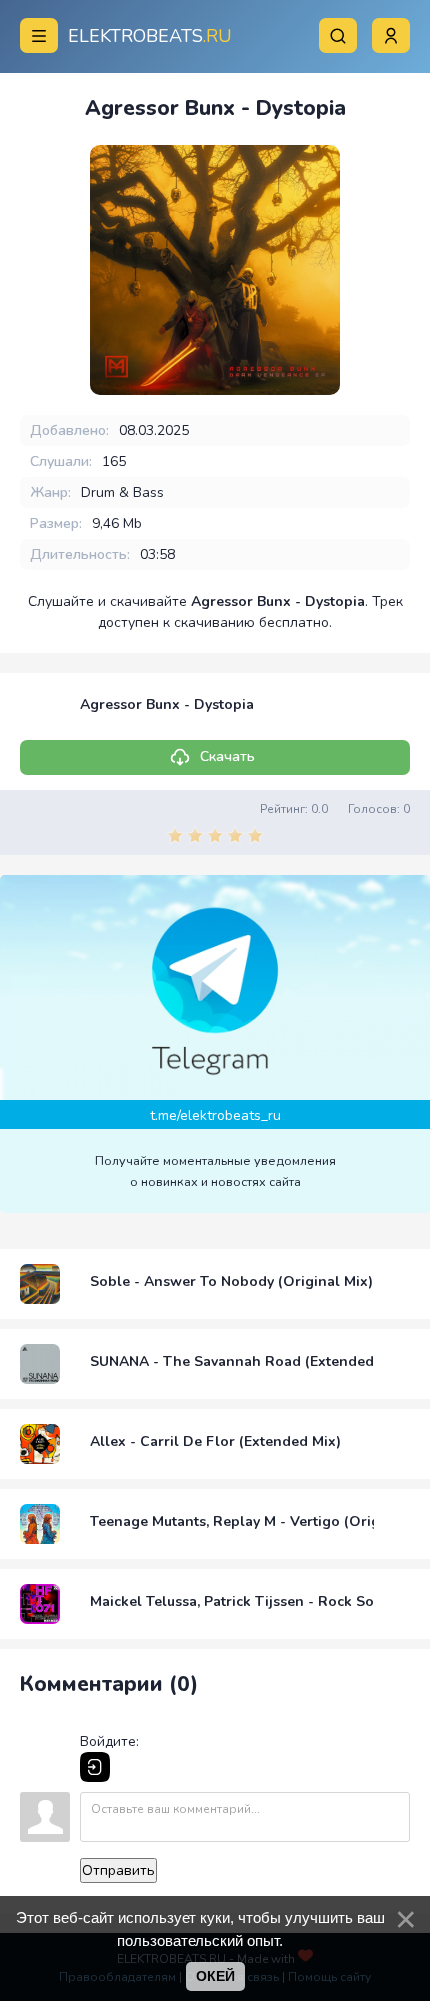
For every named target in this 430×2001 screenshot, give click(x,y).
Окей (215, 1976)
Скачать (227, 756)
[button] (391, 35)
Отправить (118, 1870)
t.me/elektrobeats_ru (215, 1115)
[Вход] (95, 1767)
